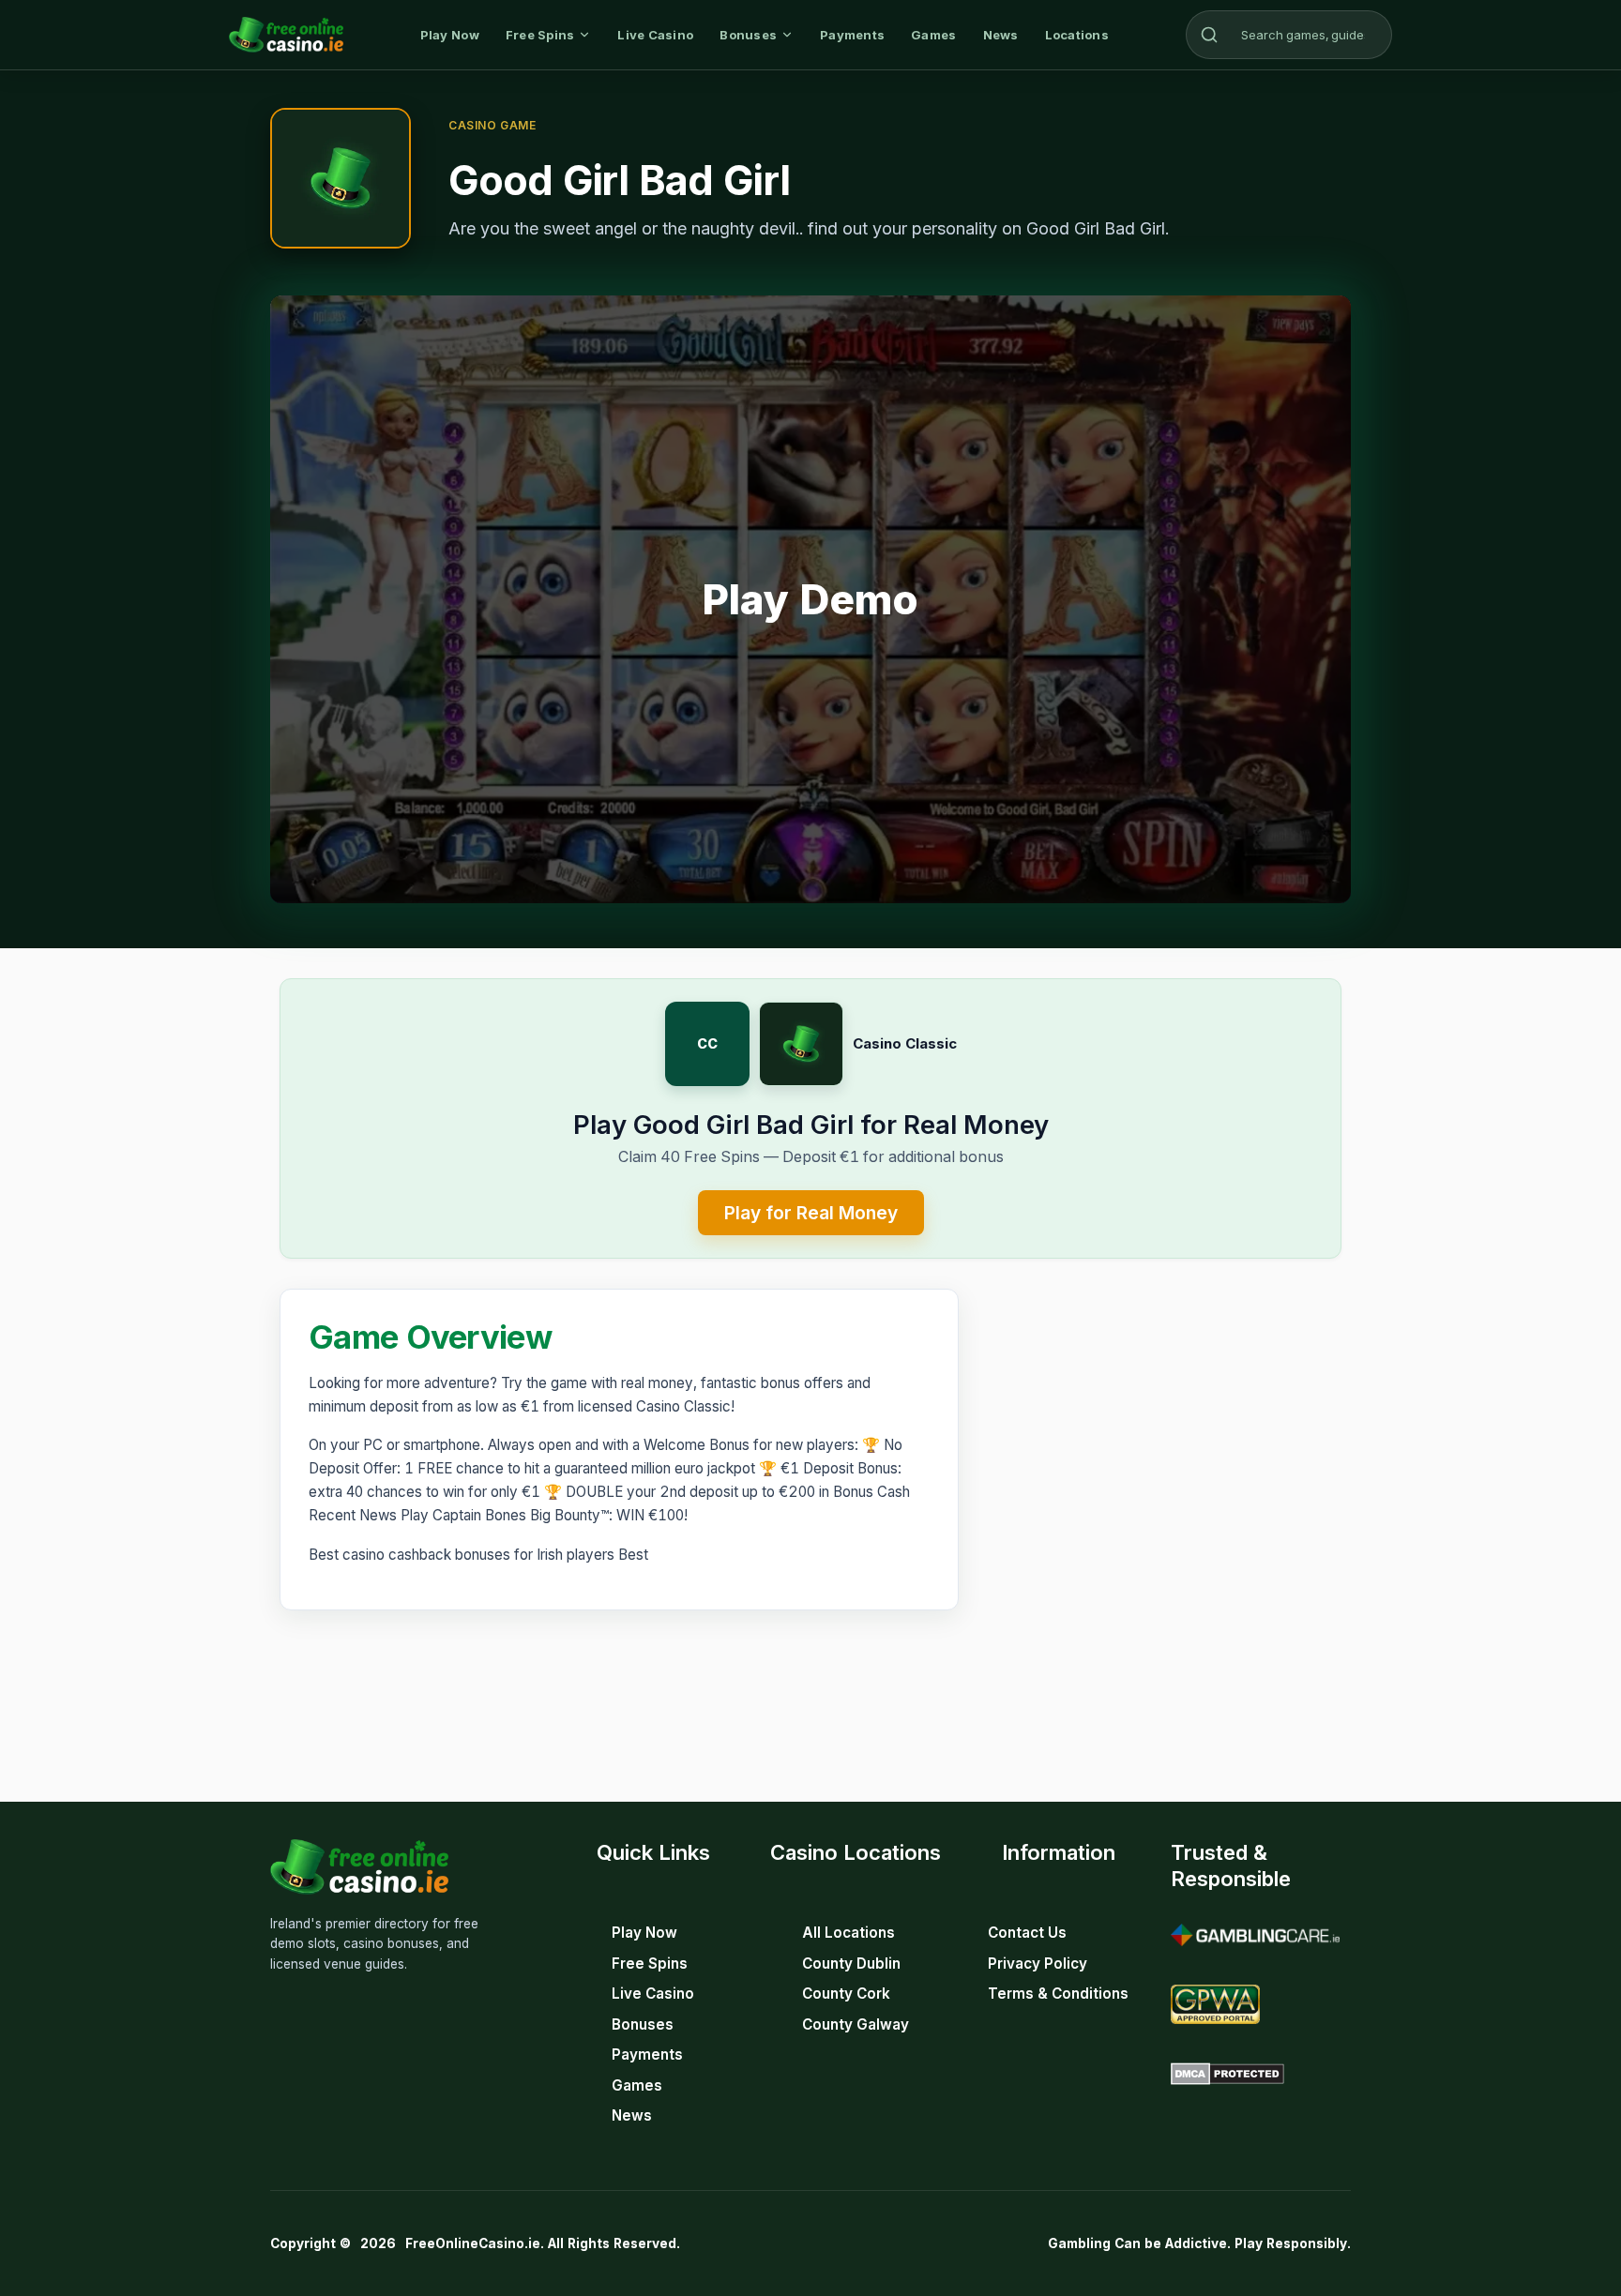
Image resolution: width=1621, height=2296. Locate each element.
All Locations (848, 1933)
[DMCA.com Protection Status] (1227, 2074)
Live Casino (655, 35)
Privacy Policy (1038, 1964)
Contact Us (1027, 1933)
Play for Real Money (811, 1213)
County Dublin (851, 1964)
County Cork (846, 1994)
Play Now (450, 35)
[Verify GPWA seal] (1215, 2004)
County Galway (856, 2024)
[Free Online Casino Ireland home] (286, 35)
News (1001, 35)
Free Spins (540, 35)
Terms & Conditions (1058, 1994)
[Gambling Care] (1255, 1935)
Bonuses (748, 35)
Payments (852, 35)
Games (933, 35)
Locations (1077, 35)
